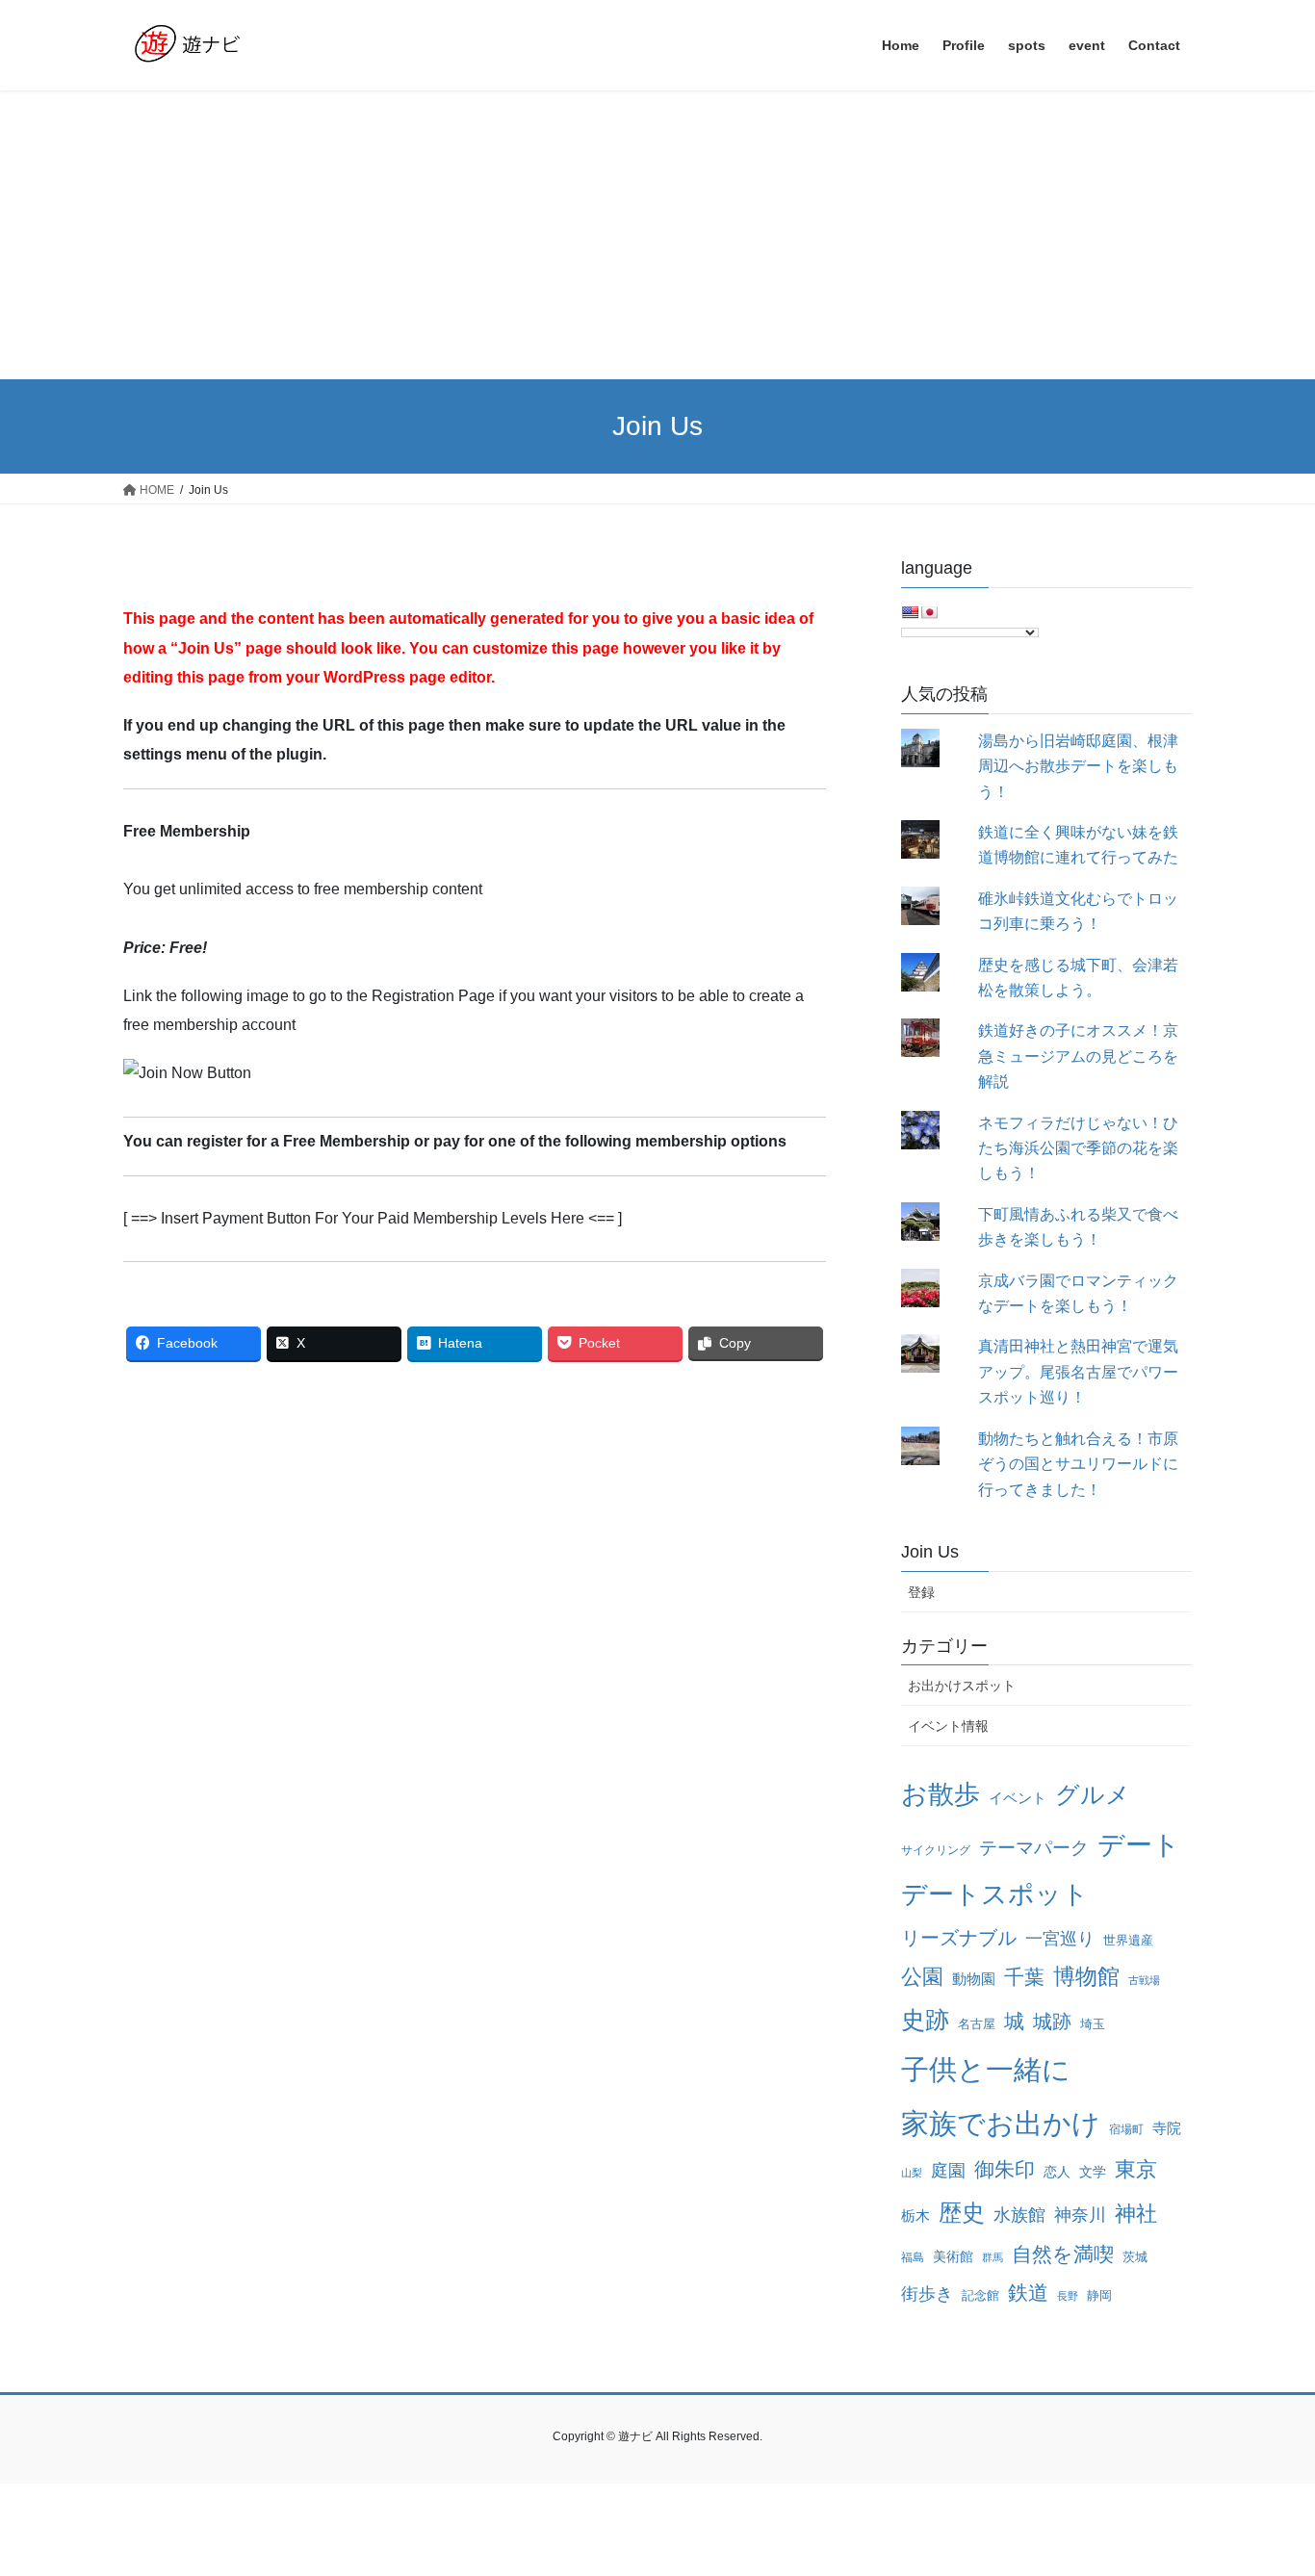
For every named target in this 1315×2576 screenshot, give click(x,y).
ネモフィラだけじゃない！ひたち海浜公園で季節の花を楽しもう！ (1078, 1148)
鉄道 (1028, 2293)
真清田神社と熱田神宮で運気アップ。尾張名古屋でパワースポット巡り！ (1078, 1372)
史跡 (925, 2020)
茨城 (1135, 2257)
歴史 (962, 2213)
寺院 (1167, 2128)
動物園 (974, 1979)
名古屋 (977, 2024)
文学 (1093, 2172)
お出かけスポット (962, 1686)
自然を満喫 (1063, 2254)
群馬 (993, 2257)
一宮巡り (1060, 1939)
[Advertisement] (657, 235)
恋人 (1057, 2172)
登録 (921, 1592)
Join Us (930, 1552)
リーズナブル (959, 1938)
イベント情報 (948, 1726)
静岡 (1099, 2295)
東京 (1136, 2169)
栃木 (915, 2216)
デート (1139, 1845)
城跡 (1052, 2022)
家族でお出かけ (1001, 2123)
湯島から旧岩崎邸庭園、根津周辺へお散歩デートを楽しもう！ (1078, 766)
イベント (1018, 1798)
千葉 (1024, 1977)
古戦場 (1144, 1980)
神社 (1136, 2214)
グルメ (1093, 1795)
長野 (1068, 2296)
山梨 (912, 2173)
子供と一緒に (986, 2070)
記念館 (980, 2295)
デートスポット (995, 1894)
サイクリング (936, 1850)
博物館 (1086, 1976)
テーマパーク (1034, 1848)
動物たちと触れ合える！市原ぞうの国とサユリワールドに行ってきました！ (1078, 1464)
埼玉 (1093, 2024)
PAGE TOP (1266, 2482)
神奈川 (1080, 2215)
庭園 (948, 2171)
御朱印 (1005, 2169)
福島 (913, 2257)
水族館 (1019, 2215)
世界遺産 (1128, 1940)
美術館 (953, 2256)
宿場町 (1126, 2129)
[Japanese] (929, 612)
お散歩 (941, 1794)
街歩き (927, 2294)
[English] (910, 612)
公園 (922, 1977)
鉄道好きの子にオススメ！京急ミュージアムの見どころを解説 (1078, 1056)
